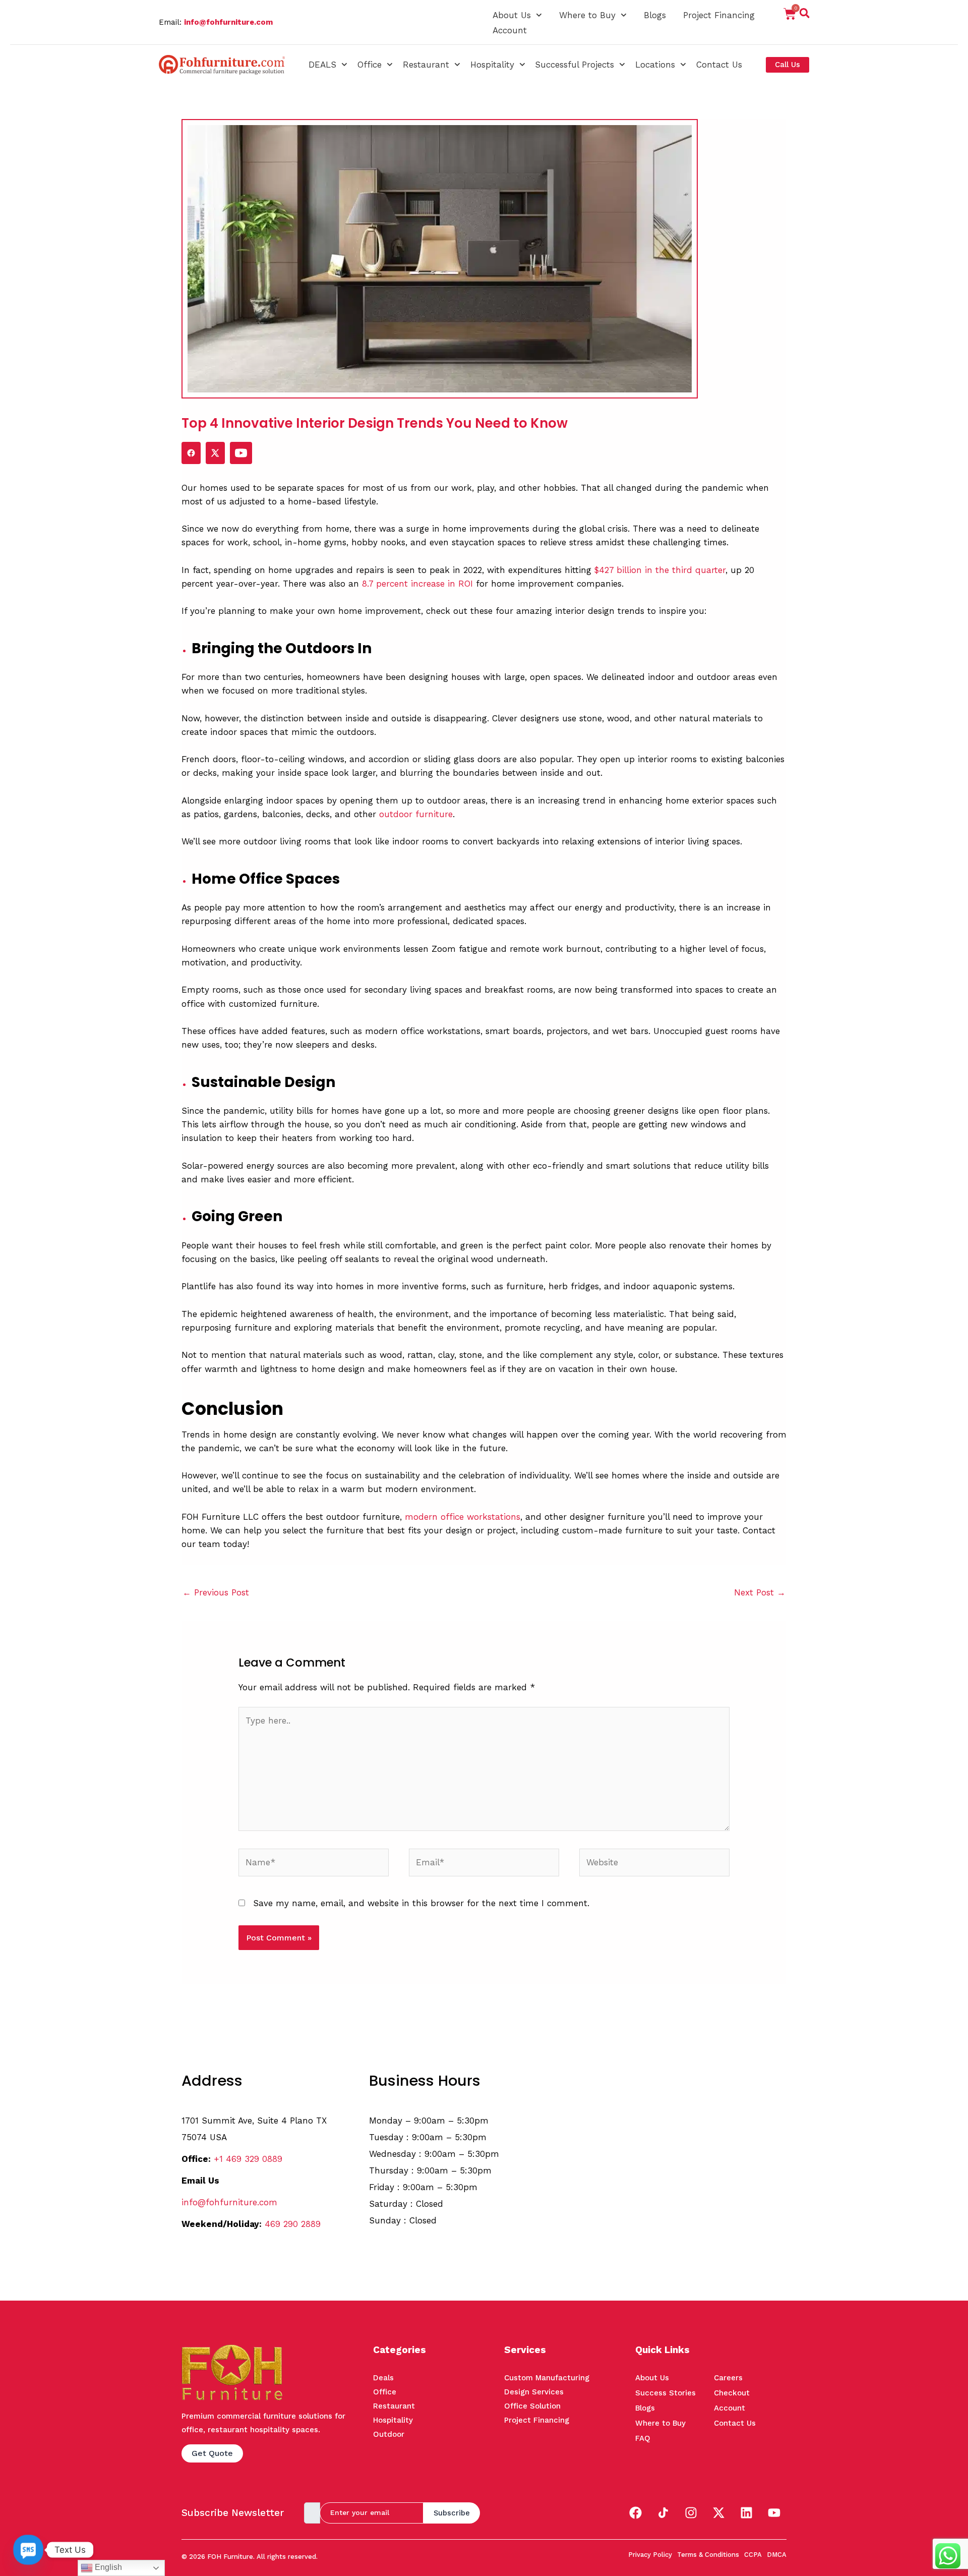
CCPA (753, 2555)
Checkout (732, 2393)
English (107, 2567)
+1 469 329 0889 (248, 2159)
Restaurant (426, 65)
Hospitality (492, 65)
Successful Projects (574, 65)
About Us (512, 15)
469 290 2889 (293, 2224)
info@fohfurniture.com (228, 22)
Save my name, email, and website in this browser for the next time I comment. (421, 1903)
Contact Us (719, 65)
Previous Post (216, 1592)
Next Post (760, 1592)
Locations (655, 65)
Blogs (655, 15)
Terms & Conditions (708, 2555)
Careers (728, 2378)
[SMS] (28, 2550)
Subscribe (452, 2513)
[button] (805, 15)
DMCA (777, 2555)
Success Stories (665, 2393)
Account (510, 30)
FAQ (643, 2438)
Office (370, 65)
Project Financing (719, 15)
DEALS (322, 65)
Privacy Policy (650, 2555)
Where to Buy (587, 15)
